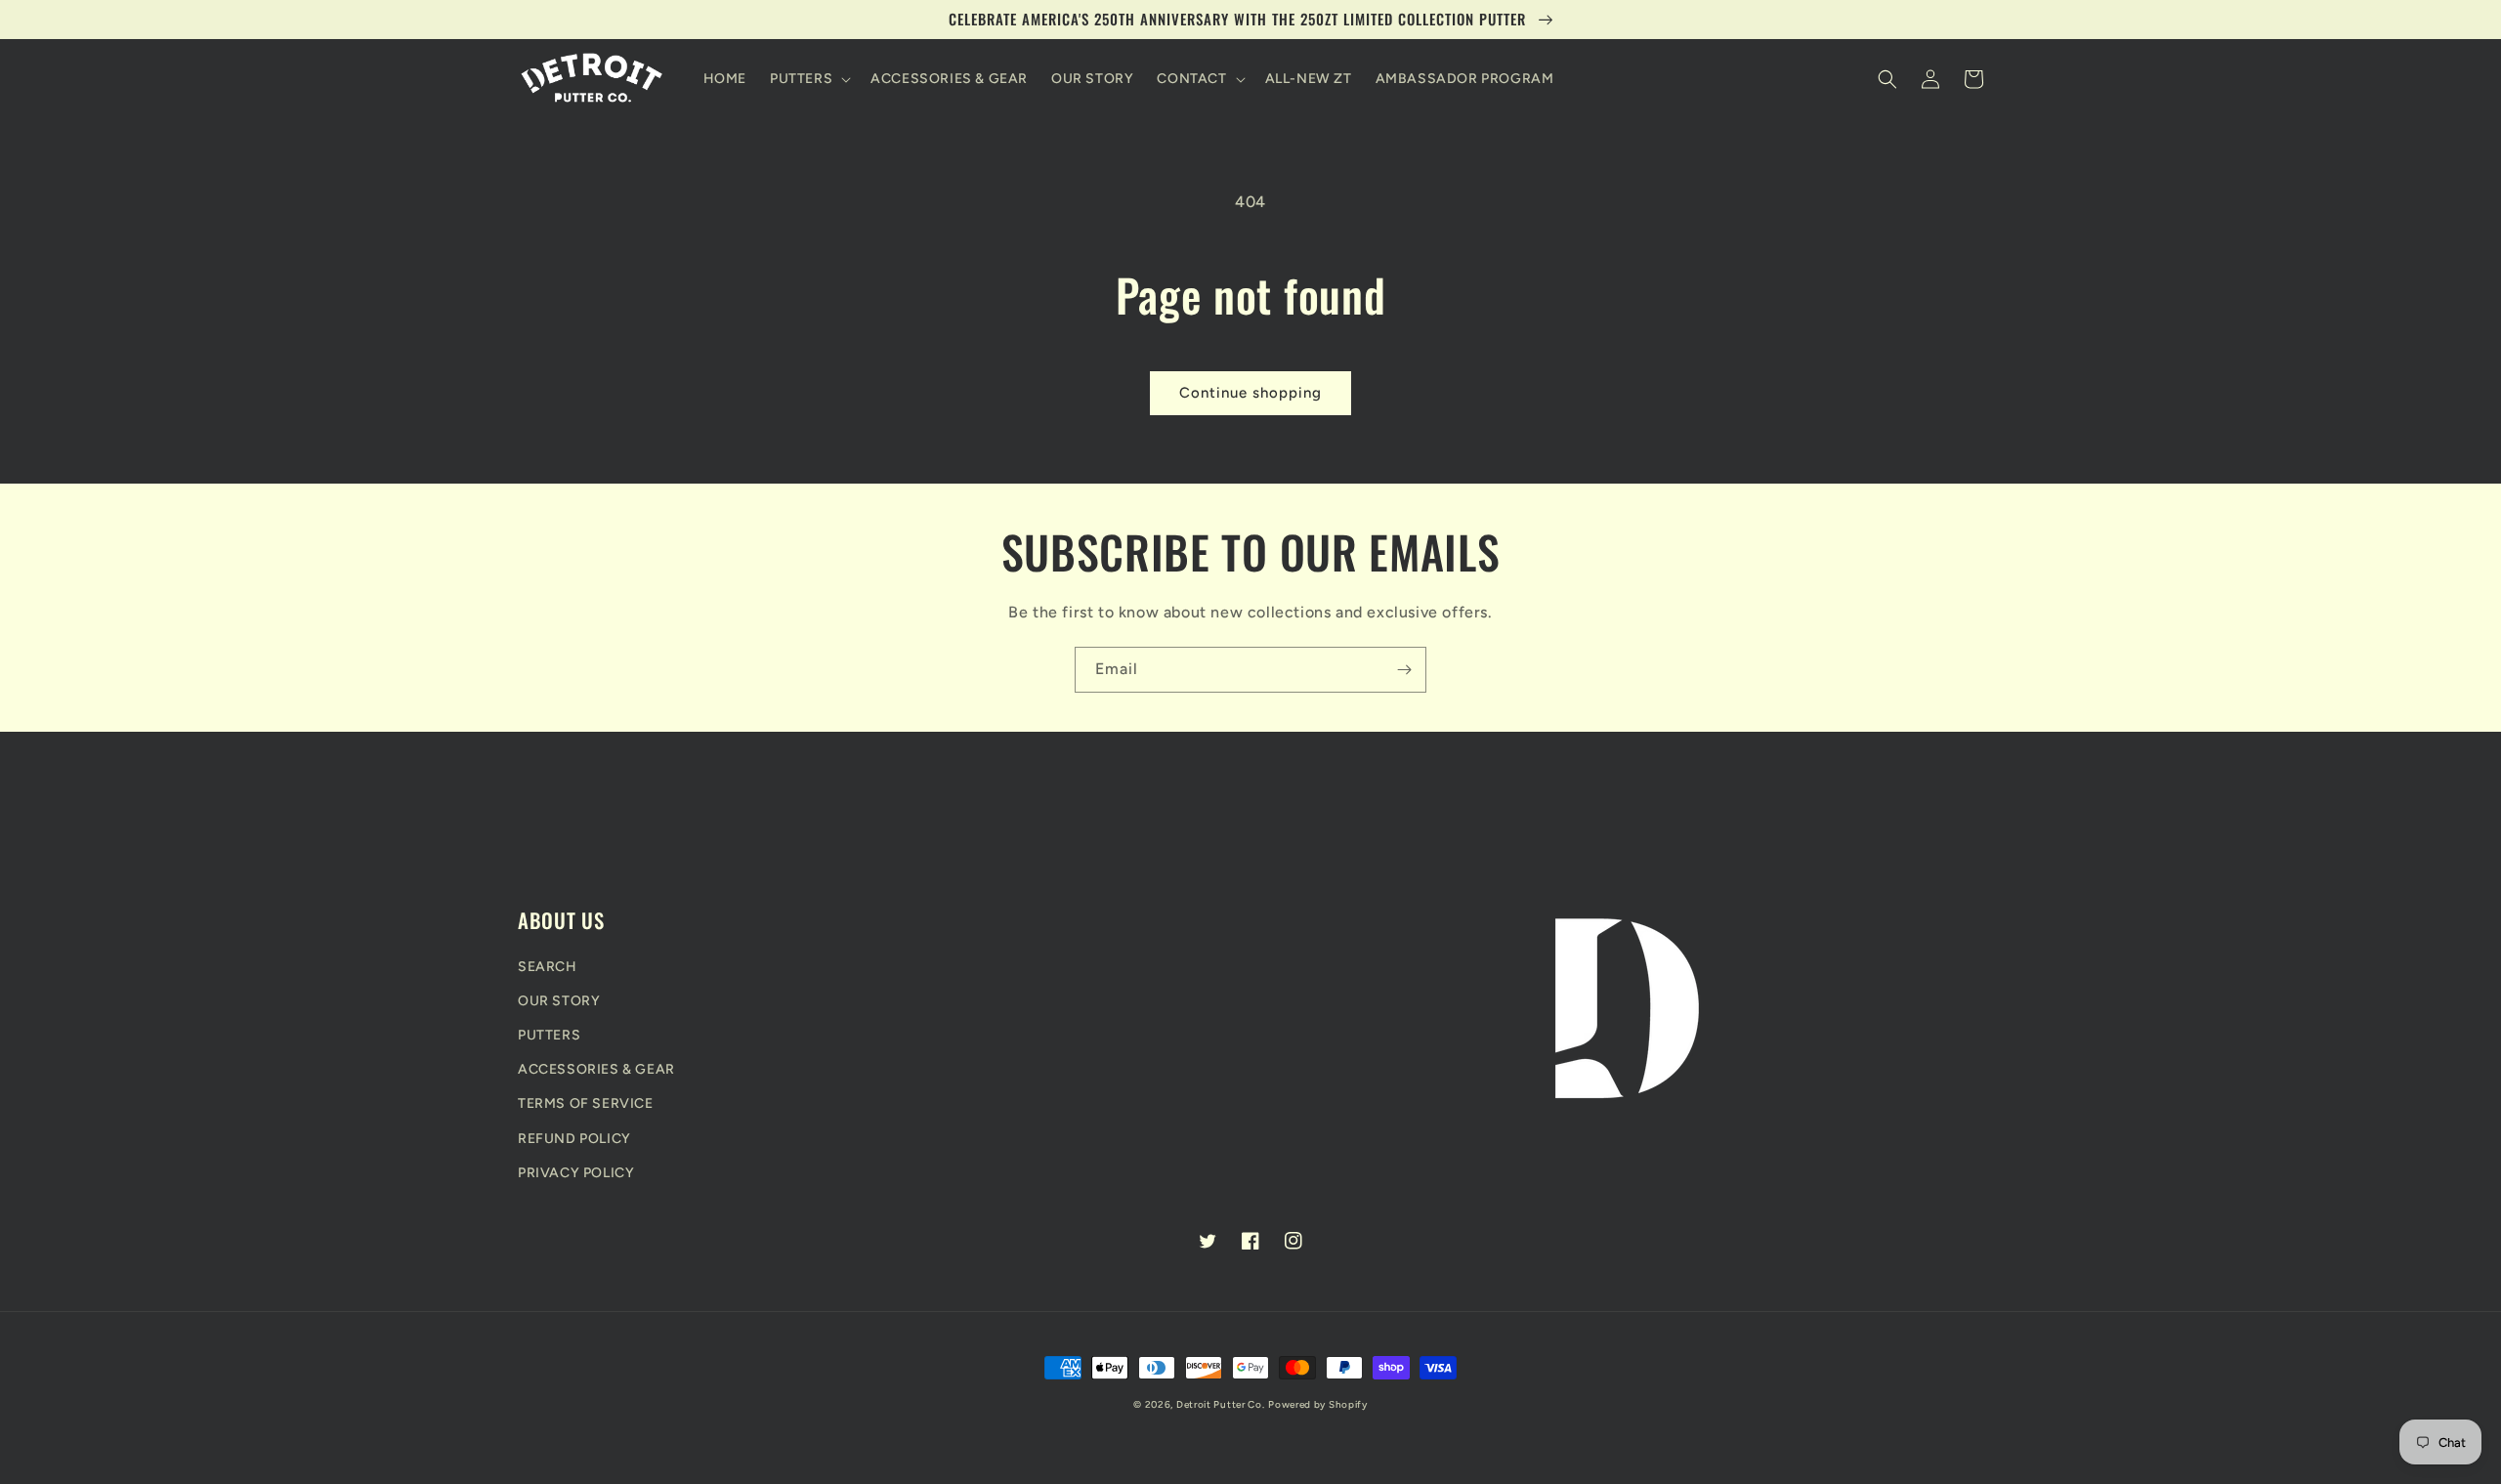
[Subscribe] (1404, 670)
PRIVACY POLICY (576, 1173)
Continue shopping (1250, 393)
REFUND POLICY (574, 1139)
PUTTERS (549, 1035)
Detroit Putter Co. (1221, 1404)
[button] (808, 79)
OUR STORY (559, 1001)
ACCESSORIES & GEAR (596, 1069)
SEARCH (548, 967)
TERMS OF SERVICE (586, 1103)
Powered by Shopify (1318, 1404)
